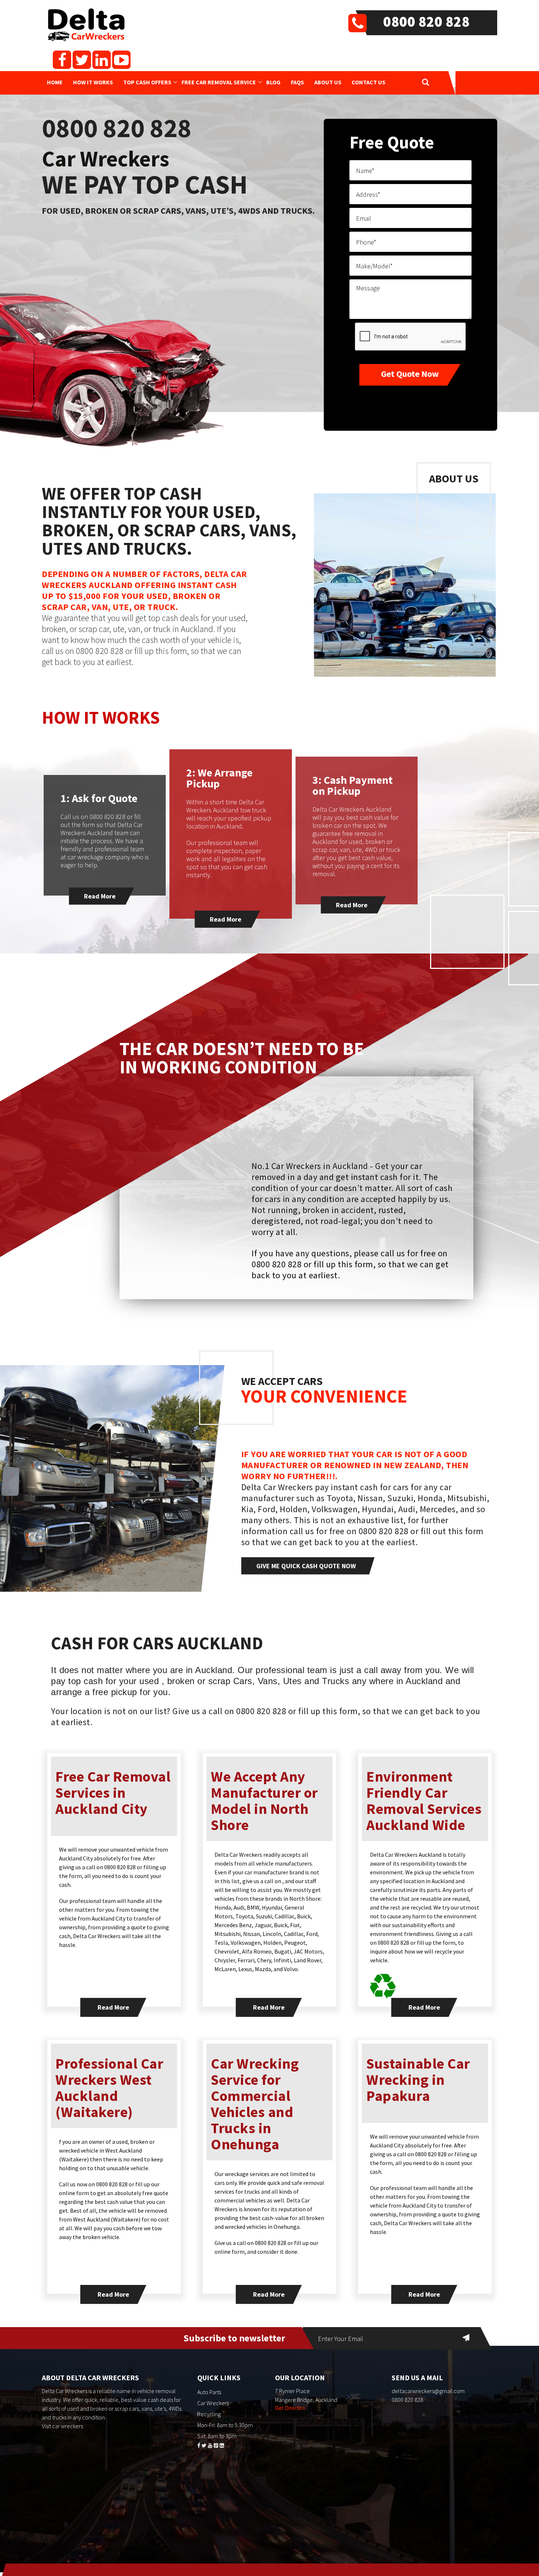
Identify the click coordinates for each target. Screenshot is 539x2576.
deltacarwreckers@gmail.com (428, 2391)
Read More (100, 896)
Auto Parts (209, 2392)
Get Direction (290, 2408)
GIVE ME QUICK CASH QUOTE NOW (306, 1566)
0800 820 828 (426, 22)
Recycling (209, 2414)
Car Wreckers (213, 2403)
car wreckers (67, 2426)
